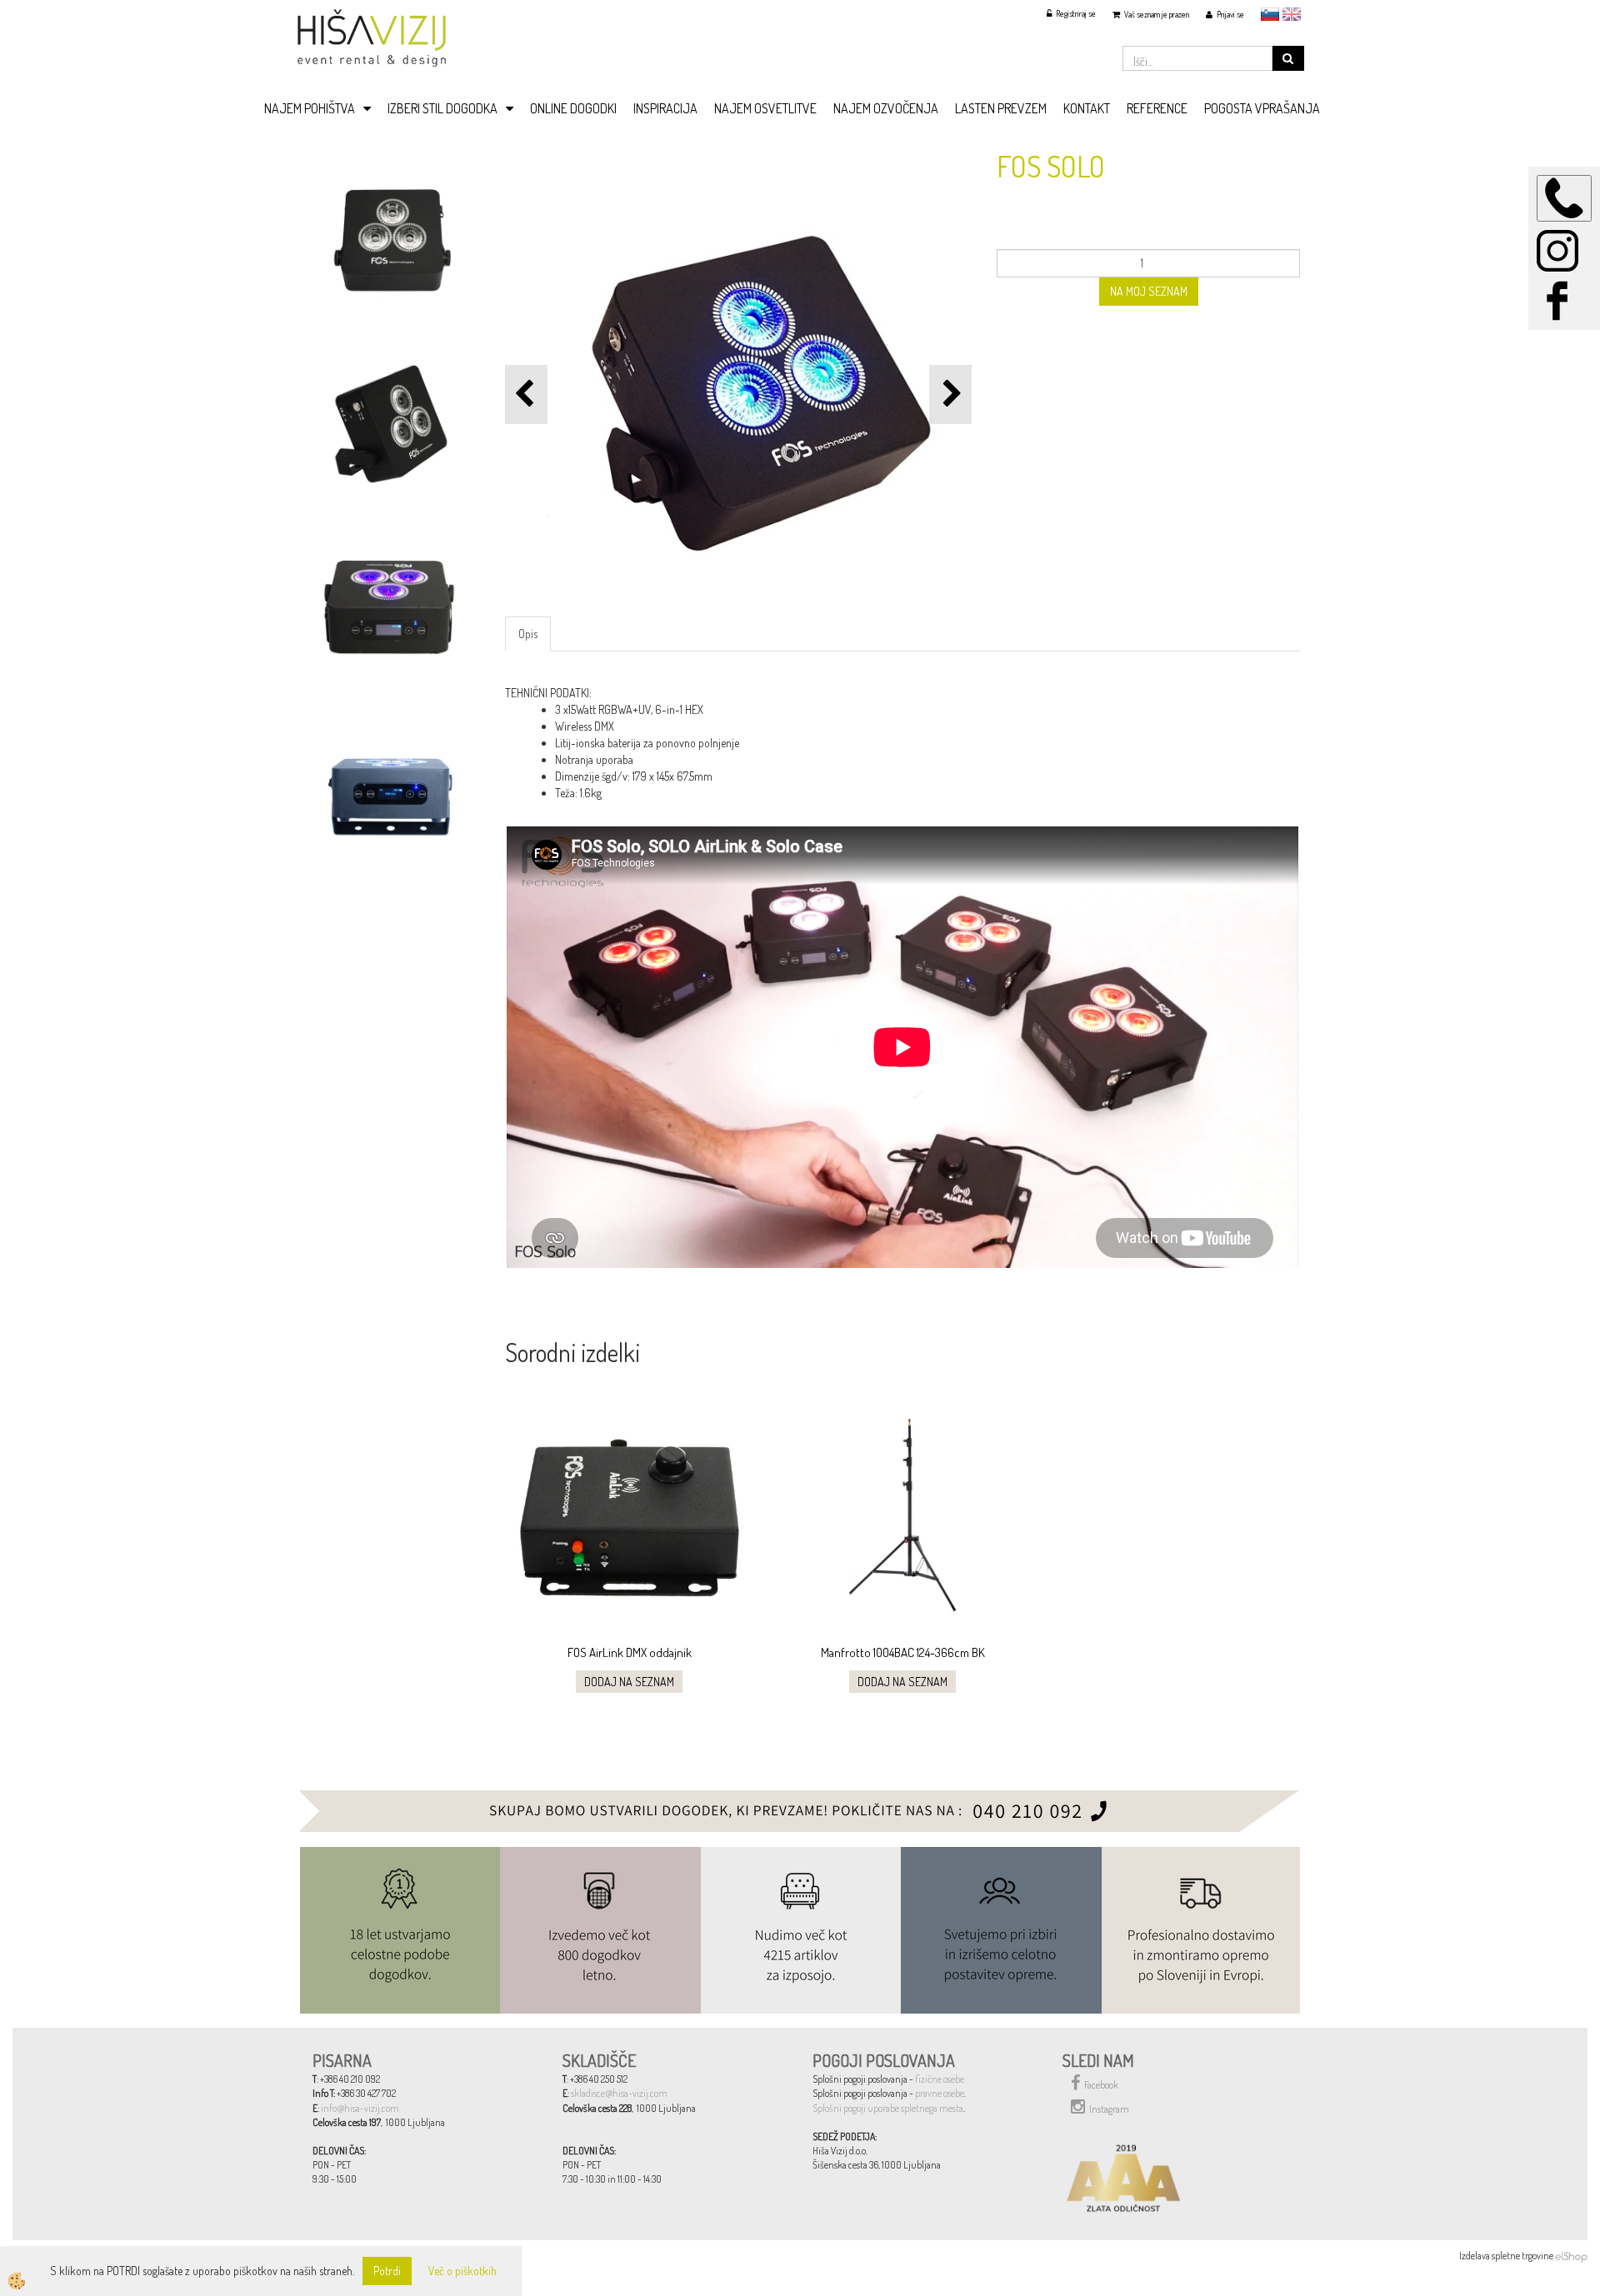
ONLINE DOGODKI (573, 108)
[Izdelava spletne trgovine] (1571, 2256)
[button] (950, 394)
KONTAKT (1087, 108)
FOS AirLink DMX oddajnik (630, 1652)
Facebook (1101, 2085)
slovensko (1270, 14)
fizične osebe (940, 2079)
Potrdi (387, 2271)
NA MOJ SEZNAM (1149, 291)
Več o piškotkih (462, 2271)
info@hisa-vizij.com (360, 2108)
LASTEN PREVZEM (1001, 108)
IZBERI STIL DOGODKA (442, 108)
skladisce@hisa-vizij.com (619, 2093)
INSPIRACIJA (665, 108)
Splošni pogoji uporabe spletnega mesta (888, 2108)
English (1292, 14)
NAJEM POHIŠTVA (310, 108)
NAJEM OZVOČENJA (886, 108)
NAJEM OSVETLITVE (765, 108)
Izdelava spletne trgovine (1506, 2256)
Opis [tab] (528, 634)
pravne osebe (940, 2093)
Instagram (1109, 2109)
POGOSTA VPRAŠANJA (1262, 108)
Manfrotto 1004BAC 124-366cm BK (903, 1652)
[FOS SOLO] (390, 236)
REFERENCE (1157, 108)
